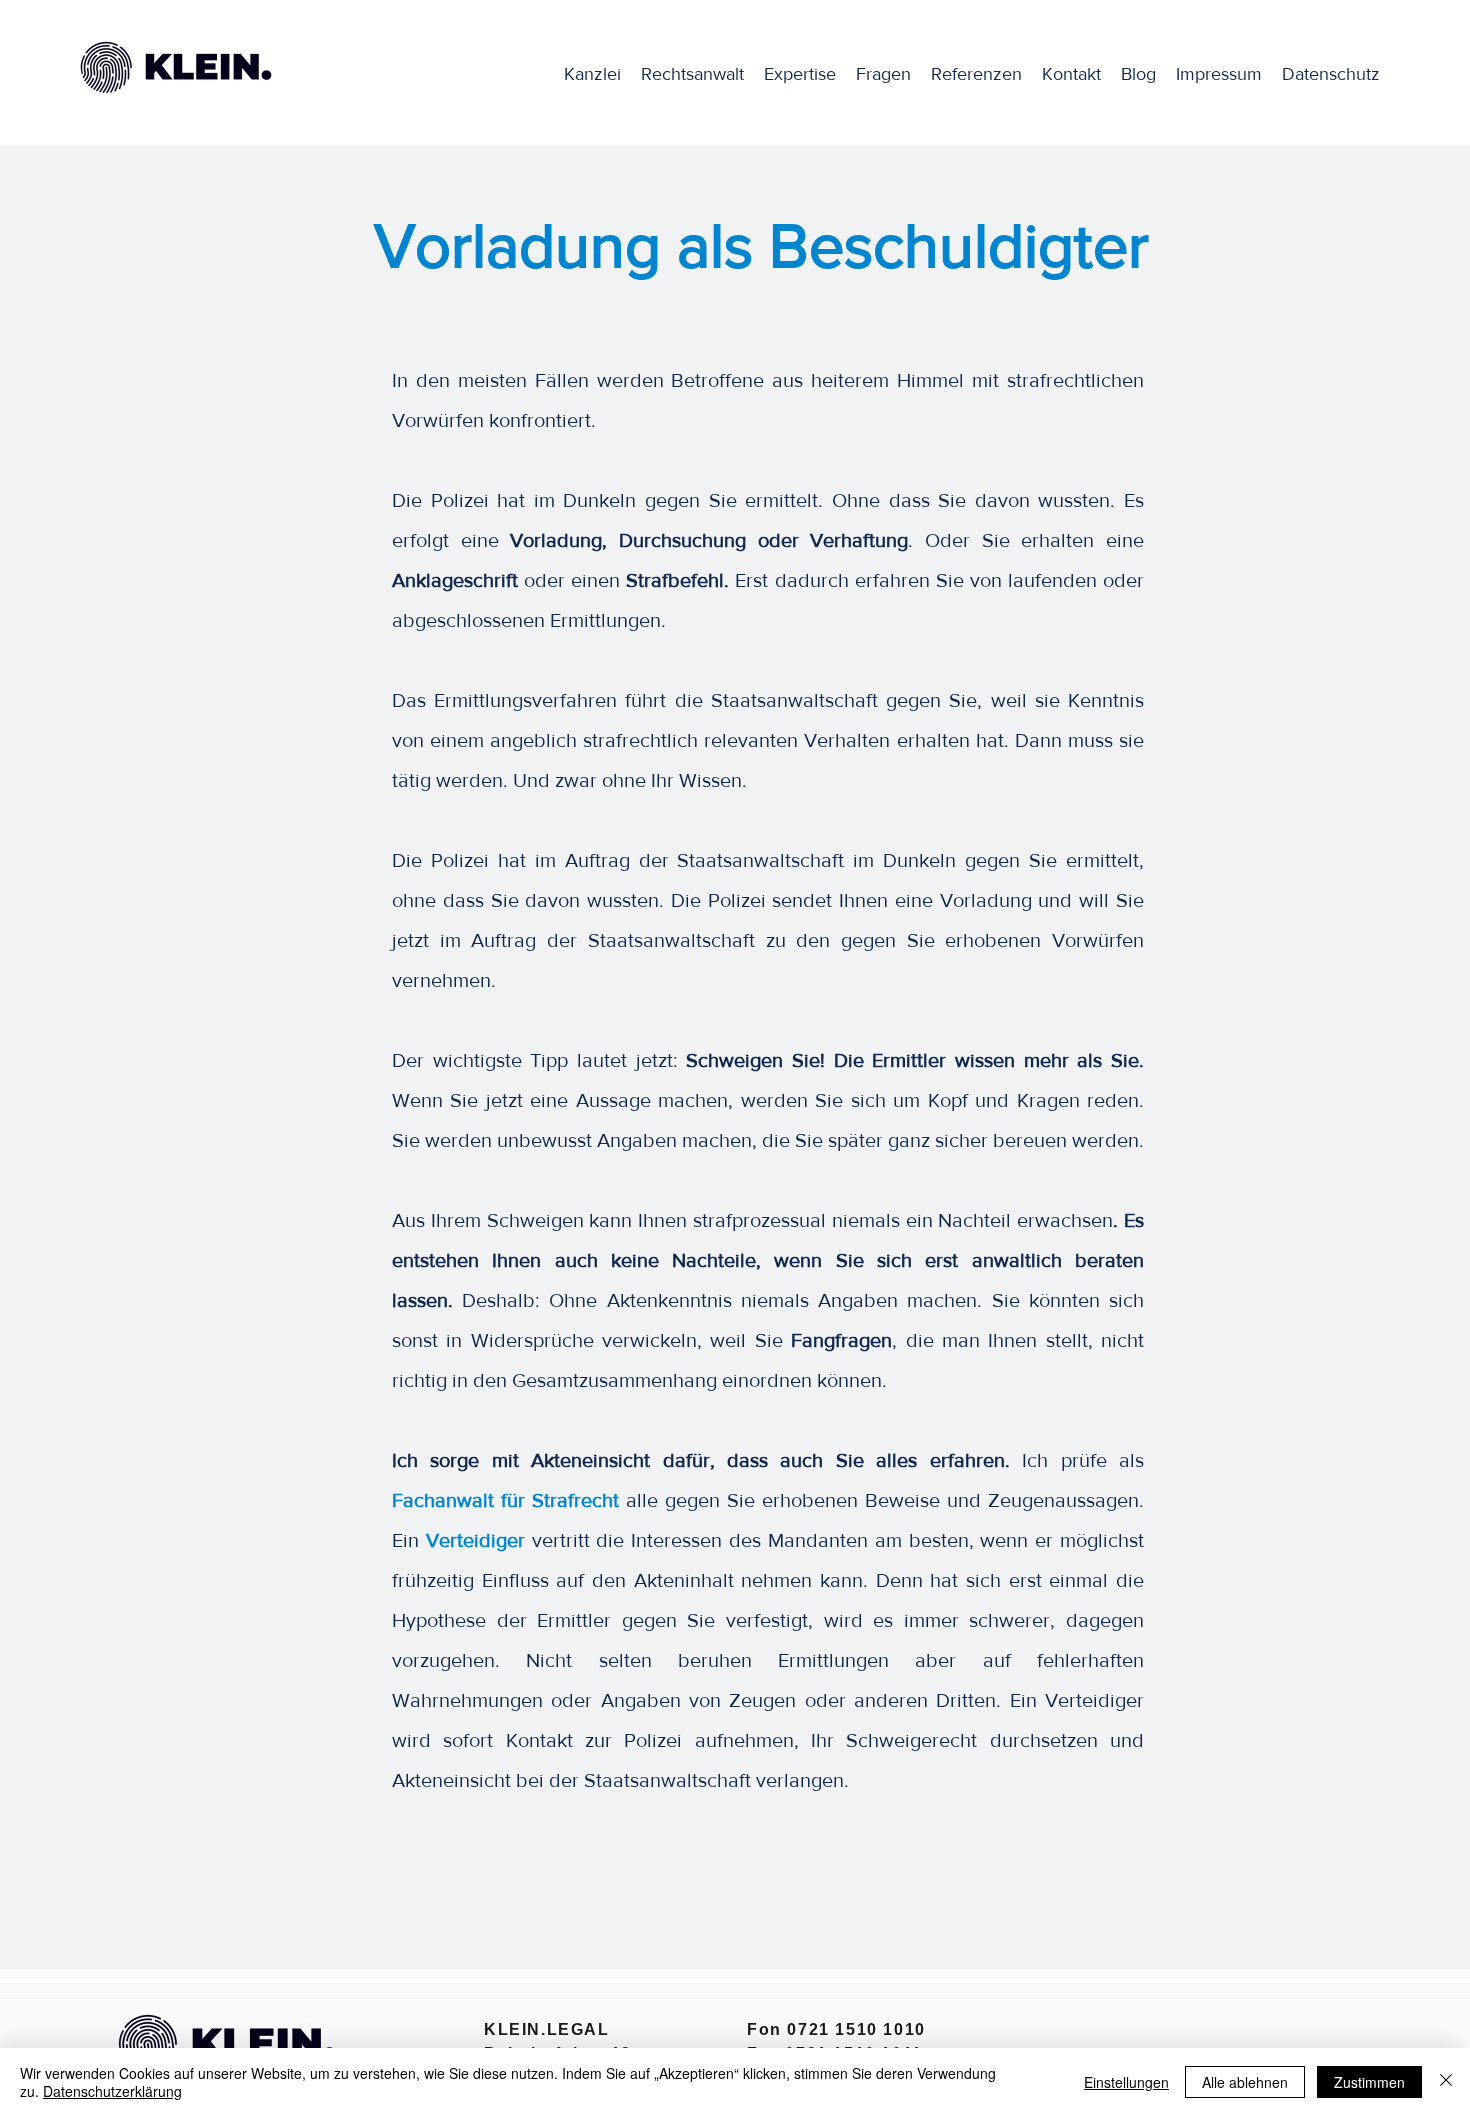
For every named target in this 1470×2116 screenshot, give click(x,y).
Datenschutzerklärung (112, 2091)
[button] (800, 74)
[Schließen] (1446, 2082)
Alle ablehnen (1245, 2082)
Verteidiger (475, 1540)
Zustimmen (1369, 2082)
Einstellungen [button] (1126, 2082)
